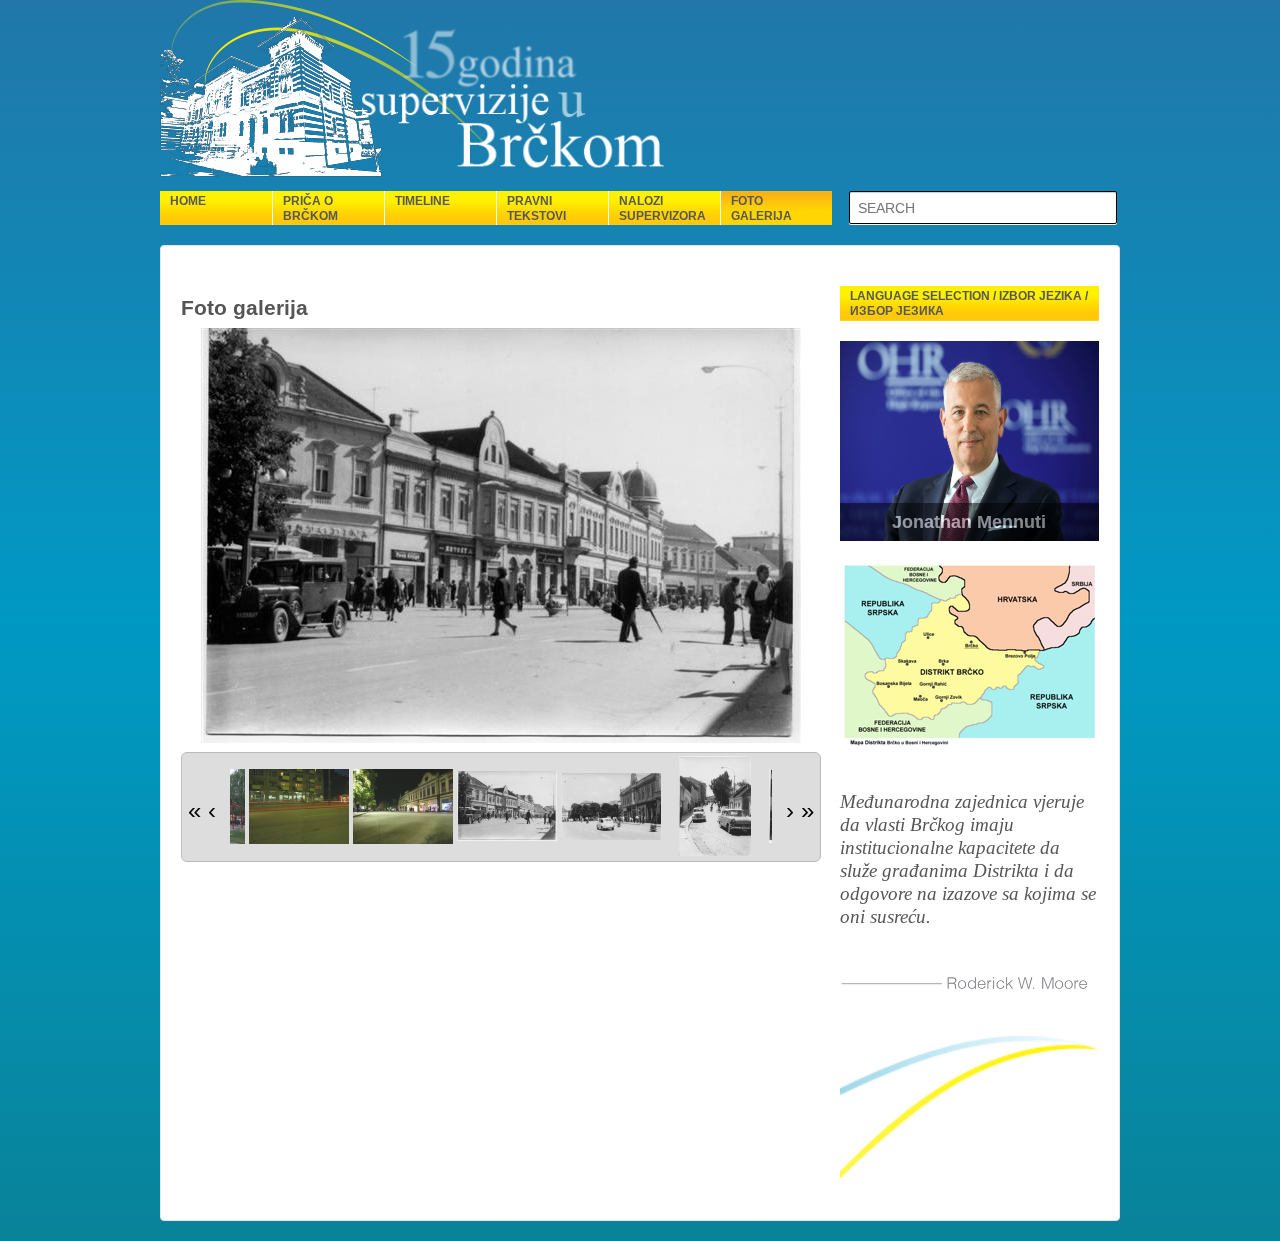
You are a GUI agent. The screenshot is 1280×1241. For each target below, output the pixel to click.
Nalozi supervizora (662, 208)
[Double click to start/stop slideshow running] (299, 806)
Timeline (422, 201)
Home (188, 201)
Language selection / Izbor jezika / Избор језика (969, 303)
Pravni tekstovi (536, 208)
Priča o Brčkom (310, 208)
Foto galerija (761, 208)
